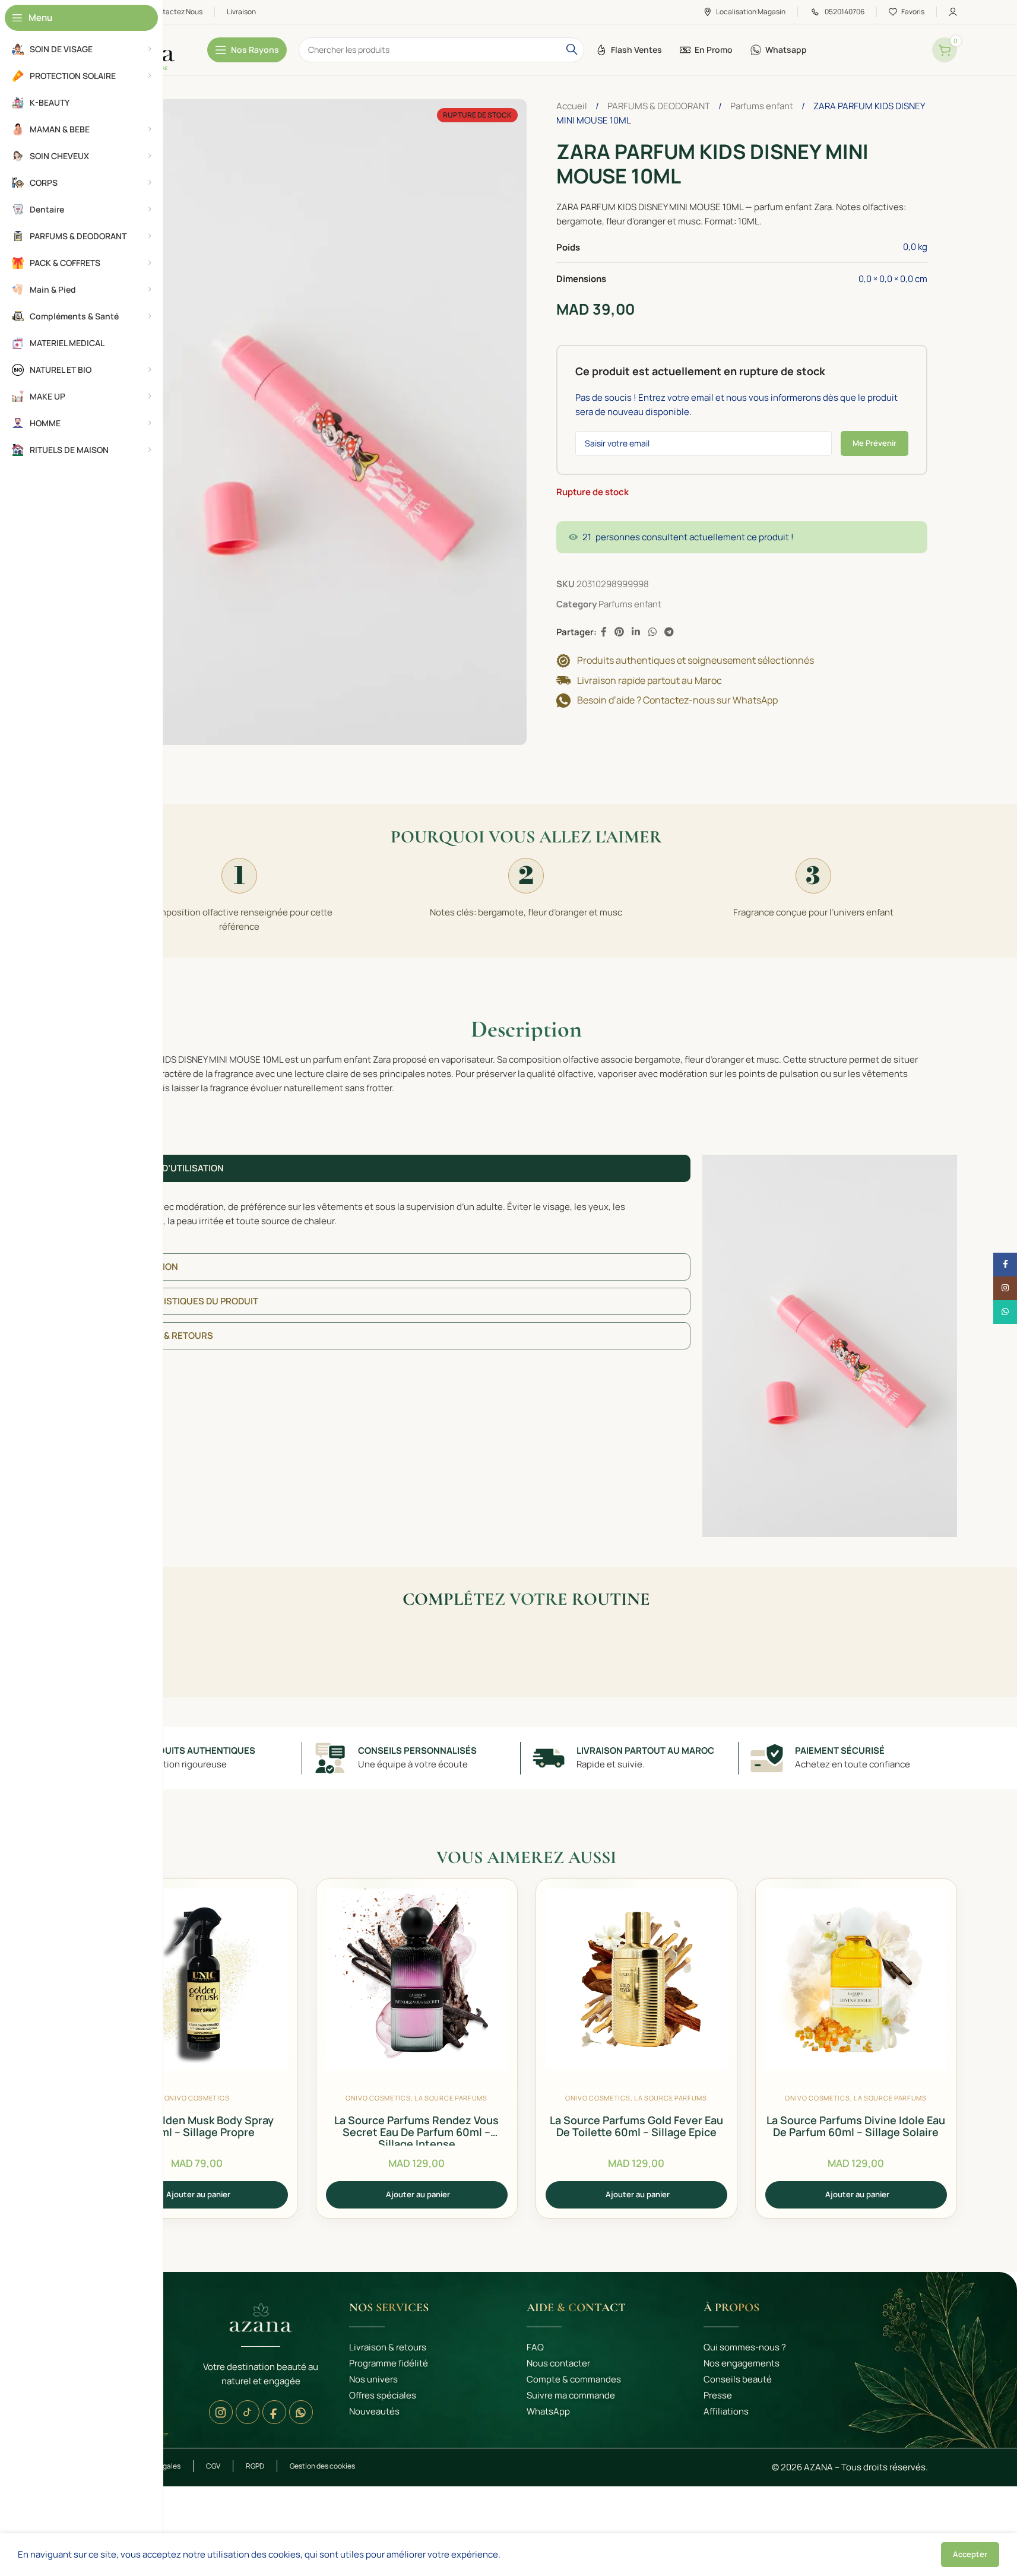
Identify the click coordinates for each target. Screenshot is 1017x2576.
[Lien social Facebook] (604, 632)
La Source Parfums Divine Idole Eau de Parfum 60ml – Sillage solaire (856, 2126)
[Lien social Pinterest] (620, 632)
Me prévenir (875, 443)
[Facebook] (274, 2412)
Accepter (970, 2554)
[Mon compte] (953, 12)
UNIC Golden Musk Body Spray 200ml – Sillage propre (197, 2126)
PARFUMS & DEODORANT (660, 106)
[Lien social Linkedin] (636, 632)
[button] (197, 2195)
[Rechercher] (572, 50)
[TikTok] (248, 2412)
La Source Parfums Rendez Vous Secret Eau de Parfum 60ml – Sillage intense (416, 2132)
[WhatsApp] (301, 2412)
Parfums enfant (763, 106)
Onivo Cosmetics (197, 2098)
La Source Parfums (451, 2098)
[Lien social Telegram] (669, 632)
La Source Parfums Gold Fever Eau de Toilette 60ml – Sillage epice (636, 2126)
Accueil (573, 106)
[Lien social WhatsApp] (652, 632)
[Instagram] (221, 2412)
